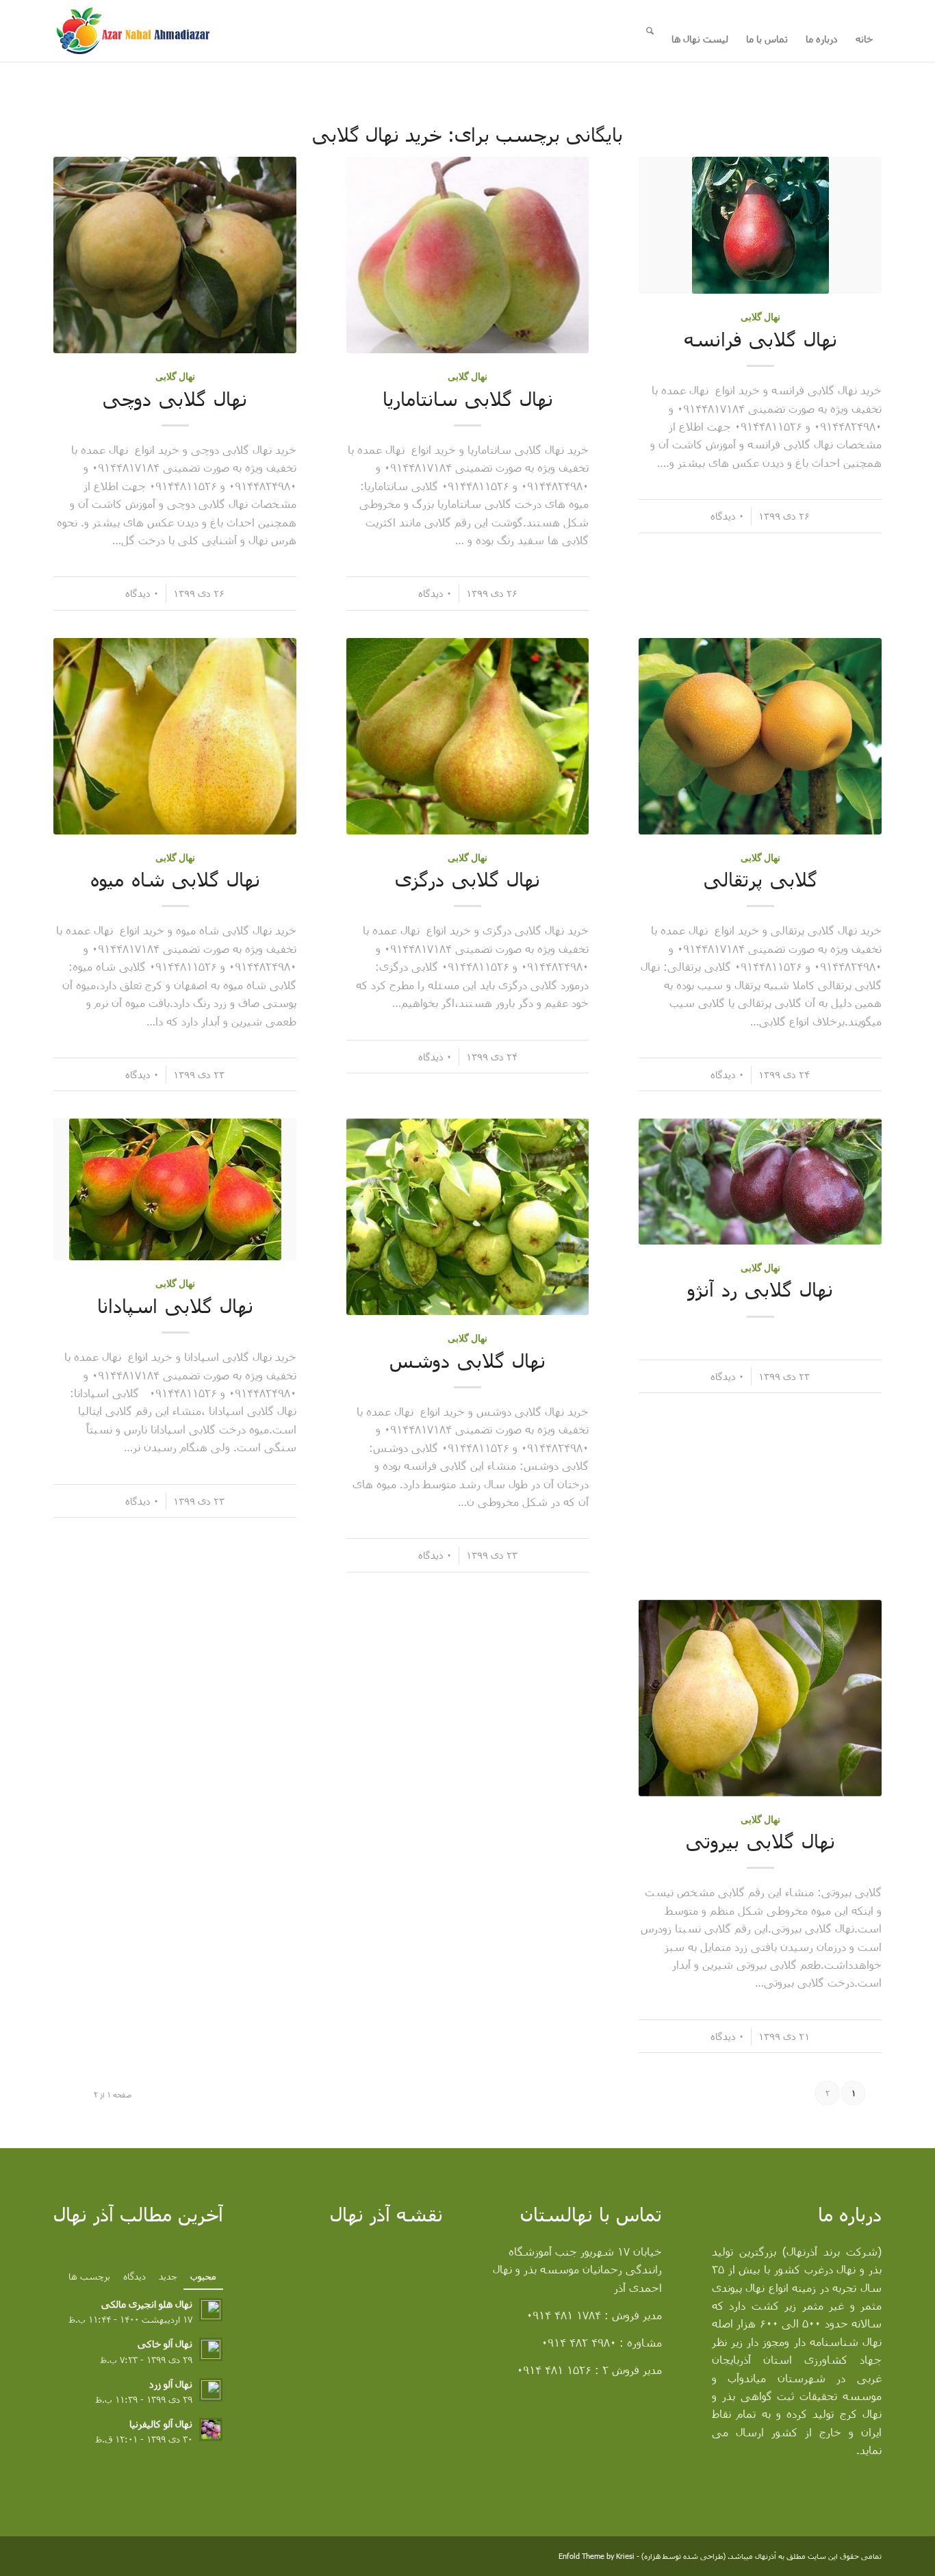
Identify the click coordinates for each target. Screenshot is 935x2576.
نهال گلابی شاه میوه (175, 879)
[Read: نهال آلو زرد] (211, 2390)
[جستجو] (650, 31)
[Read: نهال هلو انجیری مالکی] (211, 2310)
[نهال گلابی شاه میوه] (175, 736)
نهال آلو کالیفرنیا (161, 2424)
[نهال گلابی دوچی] (175, 255)
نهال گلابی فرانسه (760, 339)
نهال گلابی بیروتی (760, 1841)
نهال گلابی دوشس (467, 1360)
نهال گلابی (760, 317)
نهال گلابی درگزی (467, 879)
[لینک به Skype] (64, 2558)
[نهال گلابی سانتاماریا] (468, 255)
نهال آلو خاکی (165, 2344)
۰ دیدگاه (727, 516)
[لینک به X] (105, 2558)
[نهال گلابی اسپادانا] (175, 1189)
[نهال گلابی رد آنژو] (760, 1182)
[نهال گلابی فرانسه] (760, 225)
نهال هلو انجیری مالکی (147, 2304)
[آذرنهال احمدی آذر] (151, 31)
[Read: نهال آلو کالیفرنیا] (211, 2430)
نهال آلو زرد (171, 2384)
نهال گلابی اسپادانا (175, 1305)
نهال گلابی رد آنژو (760, 1289)
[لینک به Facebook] (84, 2558)
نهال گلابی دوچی (175, 398)
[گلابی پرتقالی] (760, 736)
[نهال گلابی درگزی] (468, 736)
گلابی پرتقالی (760, 879)
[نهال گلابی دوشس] (468, 1217)
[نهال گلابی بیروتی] (760, 1698)
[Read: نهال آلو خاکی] (211, 2349)
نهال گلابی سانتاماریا (468, 398)
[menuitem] (864, 35)
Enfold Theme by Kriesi (597, 2556)
